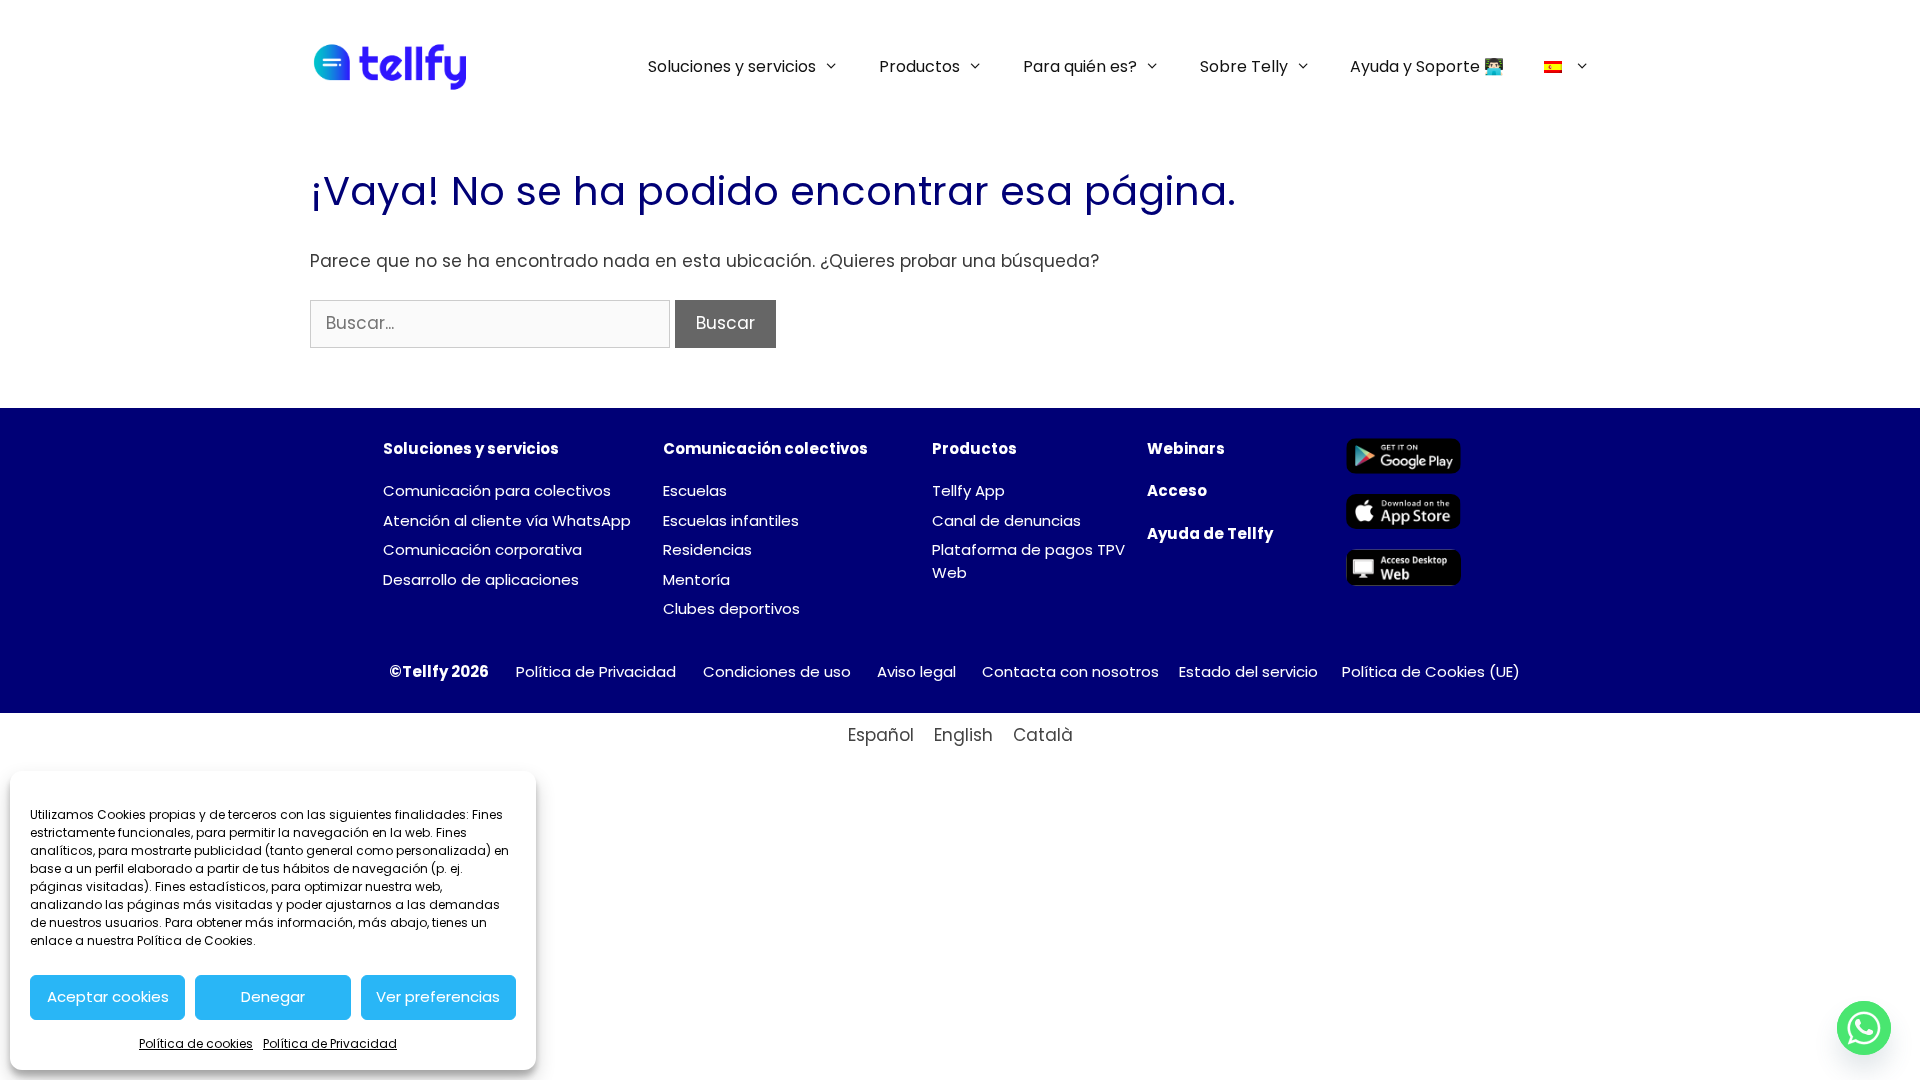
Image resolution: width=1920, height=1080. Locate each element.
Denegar (273, 996)
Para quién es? (1080, 66)
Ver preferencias (438, 996)
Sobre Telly (1244, 66)
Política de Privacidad (330, 1043)
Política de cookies (196, 1043)
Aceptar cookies (108, 996)
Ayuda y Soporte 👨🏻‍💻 (1427, 66)
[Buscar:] (492, 323)
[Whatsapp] (1864, 1028)
